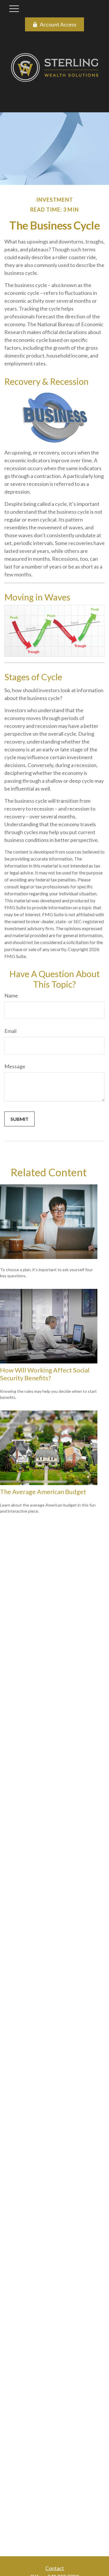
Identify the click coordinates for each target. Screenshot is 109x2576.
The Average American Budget (43, 1492)
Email (10, 1031)
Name (11, 995)
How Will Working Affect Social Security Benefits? (45, 1374)
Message (15, 1066)
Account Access (58, 24)
